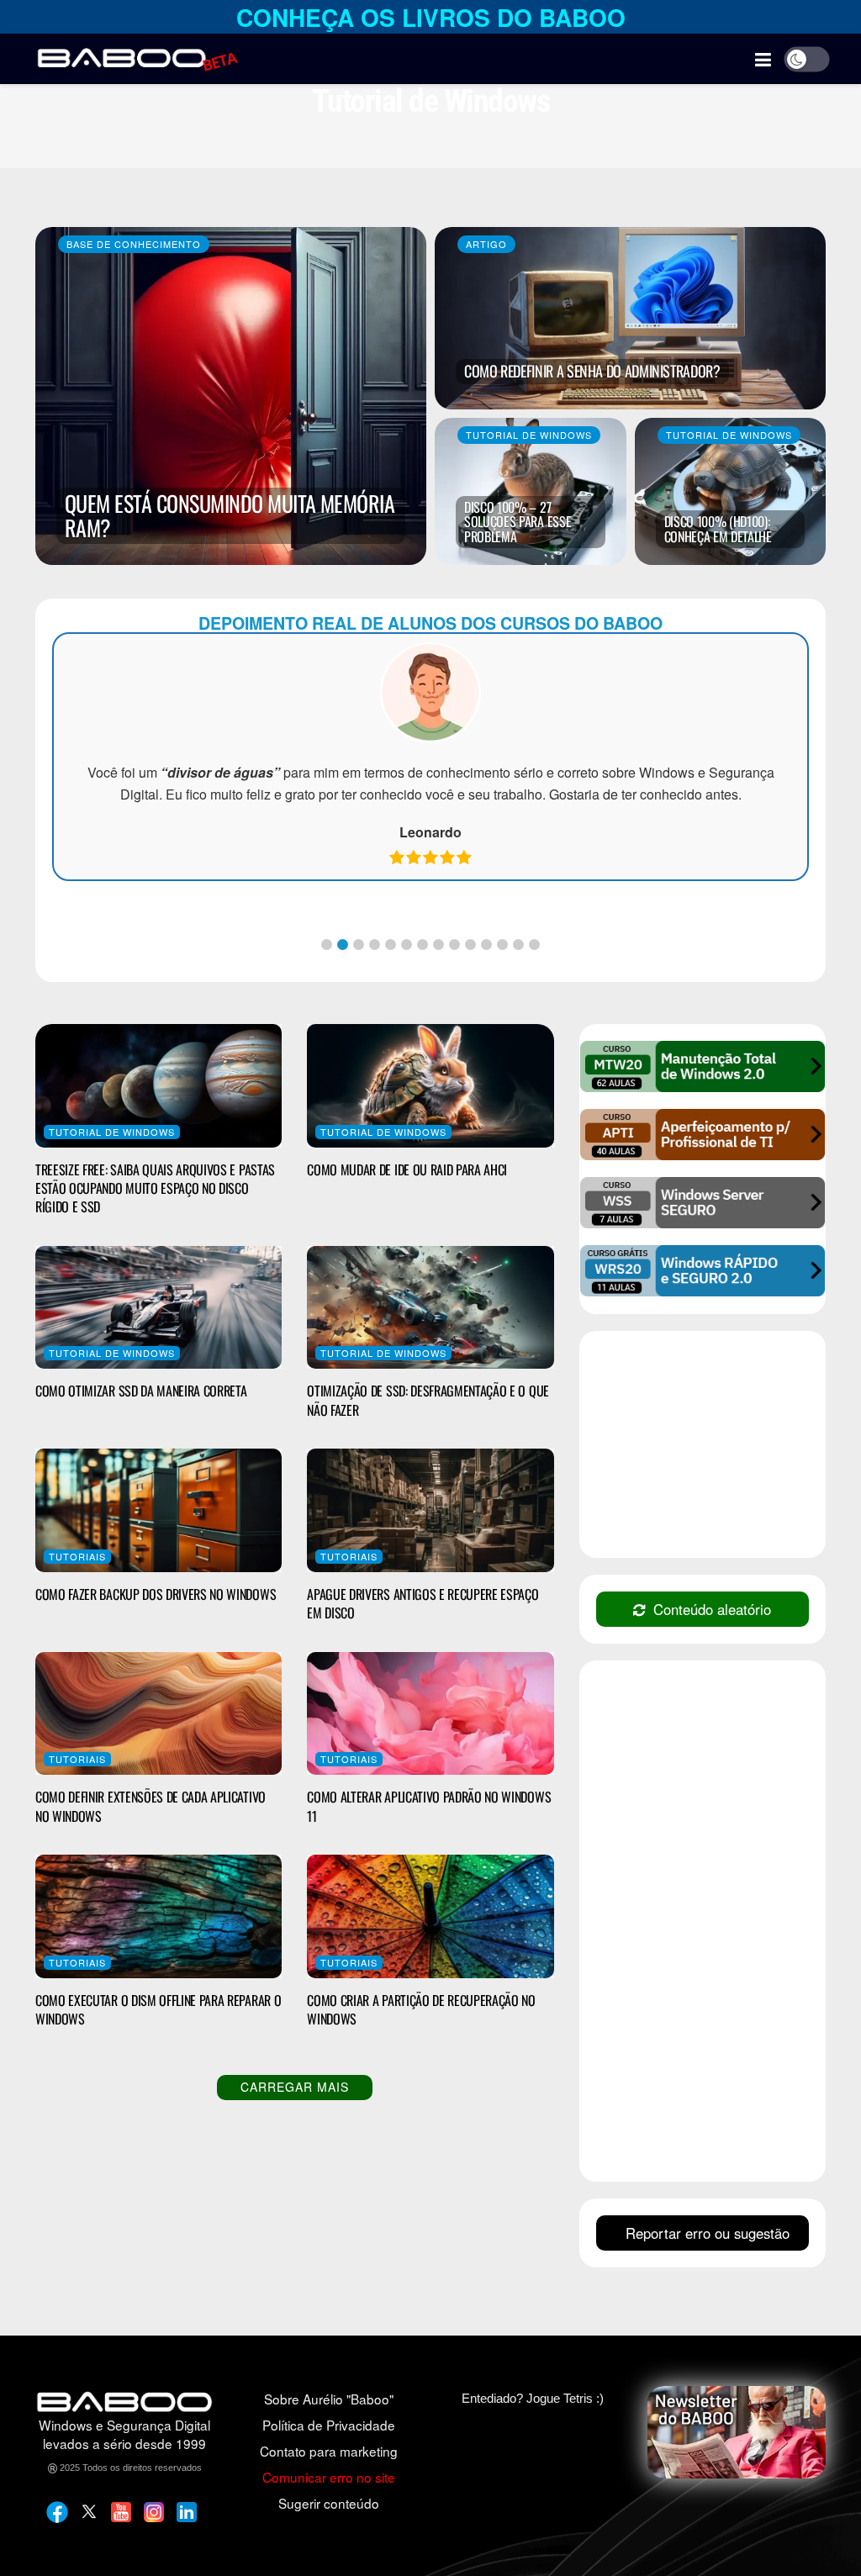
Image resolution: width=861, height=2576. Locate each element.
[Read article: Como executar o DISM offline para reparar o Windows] (158, 1916)
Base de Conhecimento (134, 244)
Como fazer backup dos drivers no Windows (156, 1594)
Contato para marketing (329, 2451)
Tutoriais (77, 1556)
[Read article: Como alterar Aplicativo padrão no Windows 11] (430, 1714)
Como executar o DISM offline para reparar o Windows (158, 2009)
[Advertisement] (722, 1446)
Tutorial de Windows (529, 435)
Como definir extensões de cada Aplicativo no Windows (151, 1806)
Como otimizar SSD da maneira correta (141, 1391)
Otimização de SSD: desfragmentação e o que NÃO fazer (428, 1400)
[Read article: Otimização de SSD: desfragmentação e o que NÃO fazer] (430, 1308)
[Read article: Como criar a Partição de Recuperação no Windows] (430, 1916)
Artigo (486, 244)
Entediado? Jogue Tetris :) (533, 2398)
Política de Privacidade (329, 2425)
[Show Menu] (763, 59)
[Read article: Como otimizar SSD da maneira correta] (158, 1308)
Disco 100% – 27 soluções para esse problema (518, 522)
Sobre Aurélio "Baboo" (329, 2399)
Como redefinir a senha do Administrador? (592, 371)
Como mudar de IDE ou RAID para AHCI (407, 1169)
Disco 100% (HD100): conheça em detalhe (718, 529)
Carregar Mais (295, 2087)
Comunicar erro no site (329, 2477)
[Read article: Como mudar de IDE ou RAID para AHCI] (430, 1086)
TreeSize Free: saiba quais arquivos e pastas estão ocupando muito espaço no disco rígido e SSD (155, 1188)
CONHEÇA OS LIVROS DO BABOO (431, 17)
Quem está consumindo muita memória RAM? (230, 515)
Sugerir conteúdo (329, 2503)
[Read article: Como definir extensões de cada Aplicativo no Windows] (158, 1714)
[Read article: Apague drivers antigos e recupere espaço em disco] (430, 1510)
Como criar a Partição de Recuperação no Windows (421, 2009)
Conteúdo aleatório (712, 1609)
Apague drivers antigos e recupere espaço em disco (423, 1603)
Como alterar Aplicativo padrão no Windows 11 (429, 1806)
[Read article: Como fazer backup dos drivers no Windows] (158, 1510)
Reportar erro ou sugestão (708, 2233)
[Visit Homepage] (137, 59)
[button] (327, 945)
